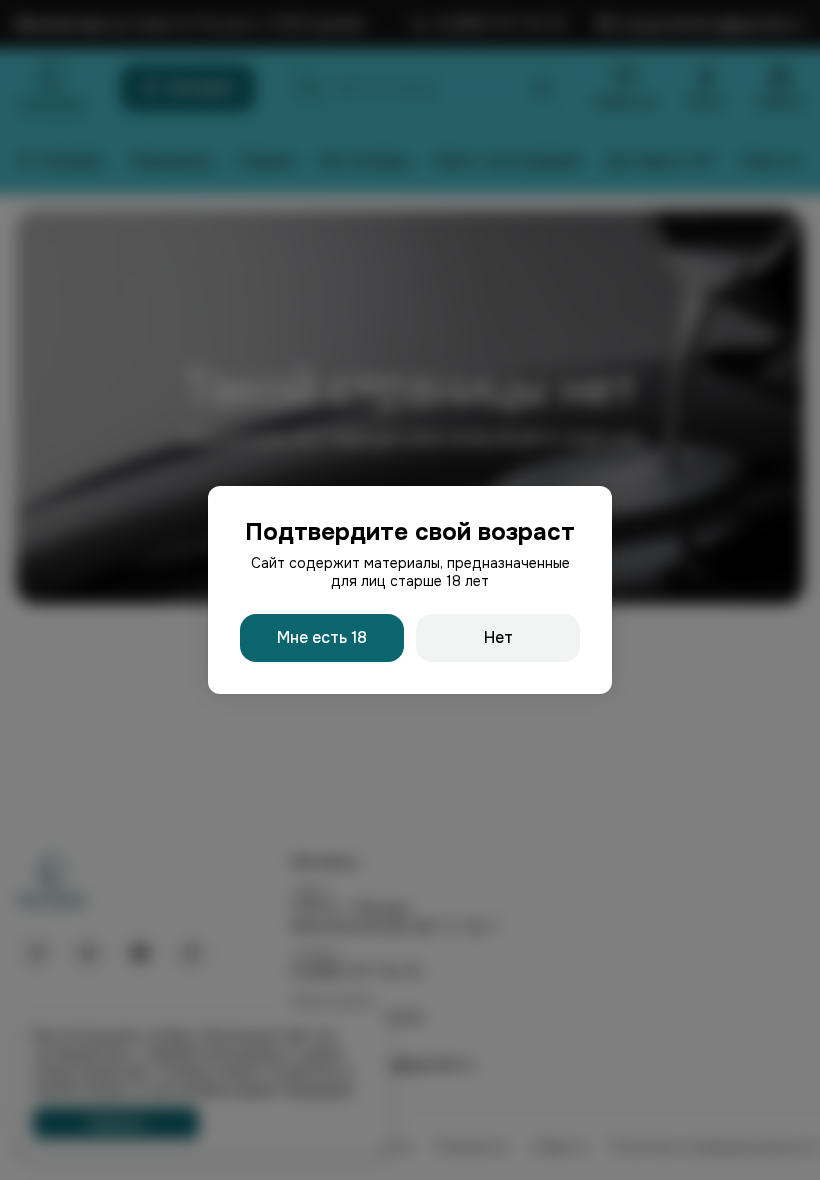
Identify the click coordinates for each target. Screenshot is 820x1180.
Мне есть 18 (322, 637)
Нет (498, 637)
